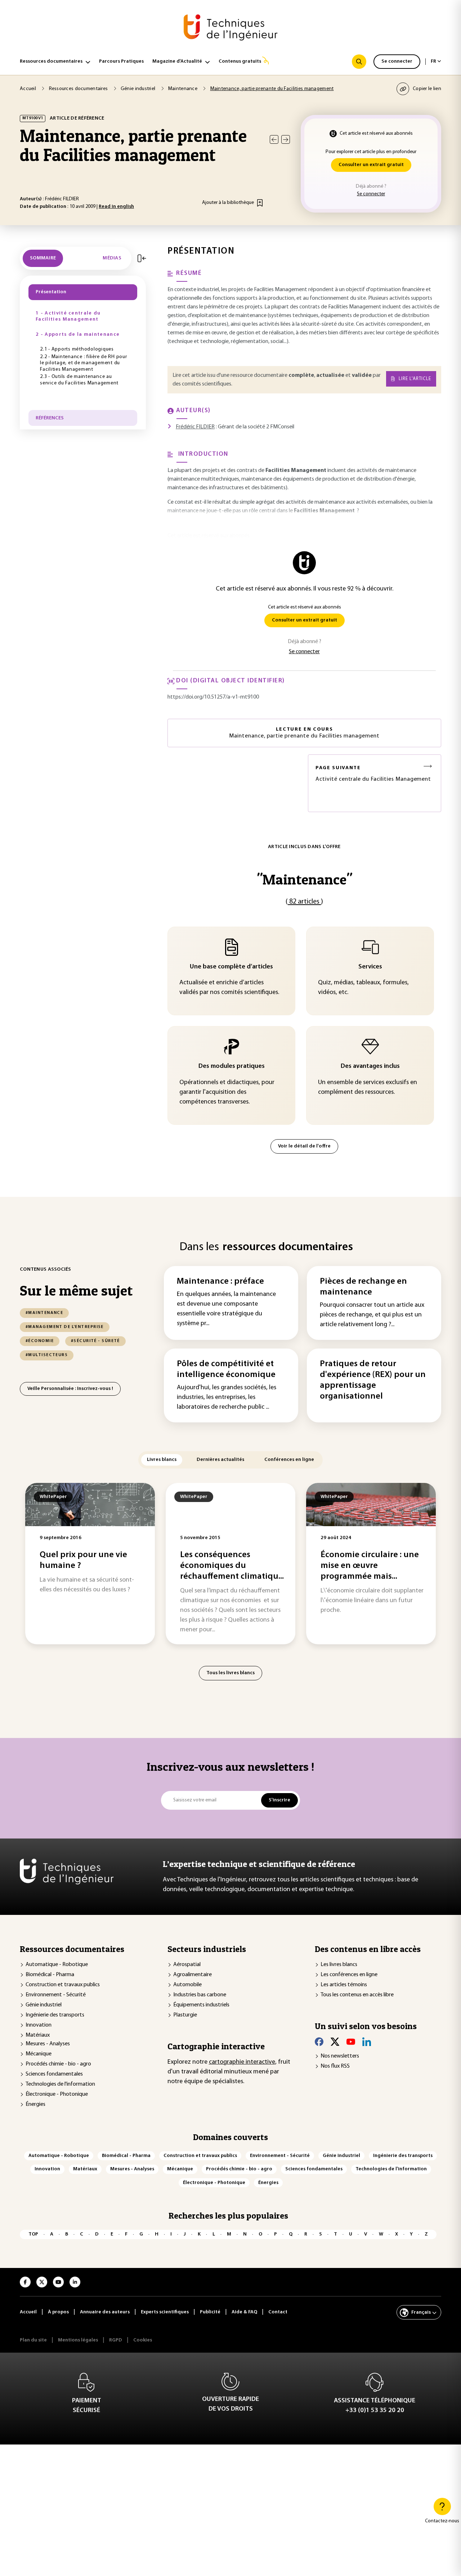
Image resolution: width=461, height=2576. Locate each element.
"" (305, 879)
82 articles (304, 902)
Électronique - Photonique (57, 2094)
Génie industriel (44, 2005)
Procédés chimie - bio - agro (58, 2064)
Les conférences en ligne (349, 1975)
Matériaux (38, 2035)
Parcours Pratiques (121, 61)
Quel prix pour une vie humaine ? (83, 1560)
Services (370, 967)
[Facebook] (319, 2042)
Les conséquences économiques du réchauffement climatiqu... (232, 1566)
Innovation (39, 2025)
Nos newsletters (340, 2056)
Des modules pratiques (232, 1066)
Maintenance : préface (220, 1282)
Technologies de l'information (60, 2084)
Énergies (35, 2104)
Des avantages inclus (370, 1066)
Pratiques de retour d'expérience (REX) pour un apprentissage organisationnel (373, 1380)
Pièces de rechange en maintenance (363, 1287)
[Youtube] (351, 2042)
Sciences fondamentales (54, 2074)
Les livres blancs (339, 1965)
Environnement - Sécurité (56, 1995)
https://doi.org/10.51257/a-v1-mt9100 (213, 697)
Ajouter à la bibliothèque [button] (228, 203)
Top (33, 2234)
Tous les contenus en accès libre (357, 1995)
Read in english (116, 207)
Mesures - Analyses (48, 2044)
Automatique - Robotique (57, 1965)
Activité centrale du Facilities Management (373, 774)
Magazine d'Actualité (177, 61)
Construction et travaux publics (63, 1985)
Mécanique (39, 2054)
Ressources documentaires (51, 61)
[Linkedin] (367, 2042)
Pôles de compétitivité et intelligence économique (226, 1369)
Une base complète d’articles (231, 967)
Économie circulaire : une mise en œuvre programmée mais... (370, 1566)
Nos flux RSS (335, 2066)
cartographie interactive (242, 2062)
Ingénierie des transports (55, 2015)
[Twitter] (335, 2042)
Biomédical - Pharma (50, 1975)
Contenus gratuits (240, 61)
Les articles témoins (344, 1985)
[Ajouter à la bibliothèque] (260, 203)
